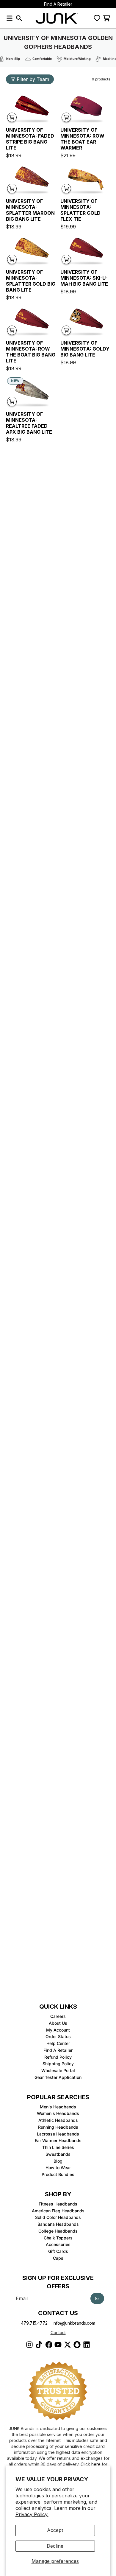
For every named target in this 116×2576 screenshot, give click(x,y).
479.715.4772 (34, 2323)
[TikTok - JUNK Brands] (39, 2345)
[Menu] (10, 18)
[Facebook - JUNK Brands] (48, 2345)
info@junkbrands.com (74, 2323)
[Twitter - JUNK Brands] (68, 2345)
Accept (55, 2530)
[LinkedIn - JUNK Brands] (87, 2345)
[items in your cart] (106, 18)
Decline (55, 2546)
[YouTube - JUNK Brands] (58, 2345)
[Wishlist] (97, 18)
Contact (58, 2333)
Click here (91, 2464)
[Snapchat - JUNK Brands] (77, 2345)
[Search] (19, 18)
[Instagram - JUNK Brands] (29, 2345)
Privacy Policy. (32, 2514)
